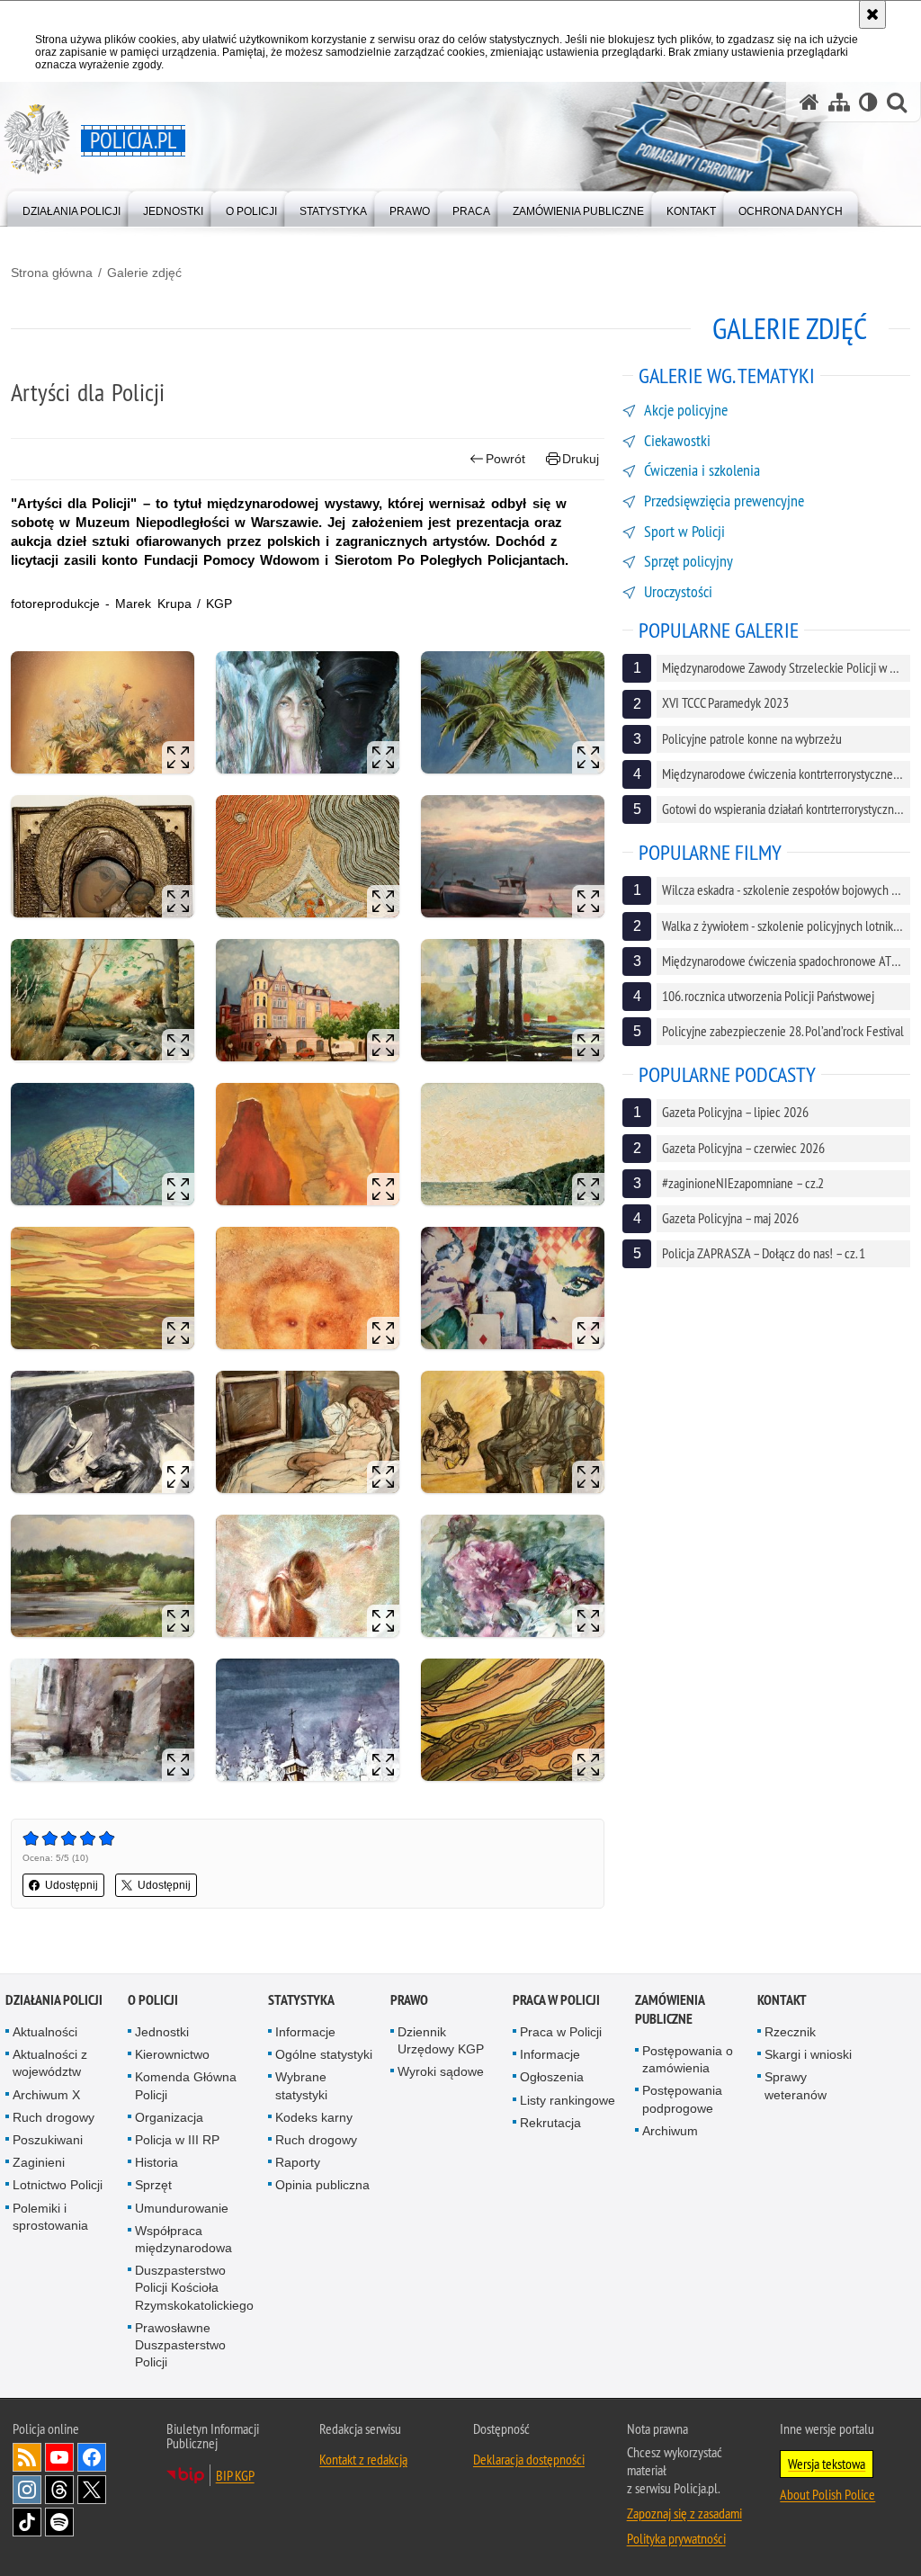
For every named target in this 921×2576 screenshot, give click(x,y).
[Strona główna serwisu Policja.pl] (809, 102)
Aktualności (45, 2032)
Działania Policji (54, 2000)
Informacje (305, 2032)
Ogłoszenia (552, 2077)
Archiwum (670, 2131)
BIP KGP (235, 2475)
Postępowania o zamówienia (688, 2059)
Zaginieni (39, 2162)
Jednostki (162, 2032)
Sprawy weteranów (796, 2085)
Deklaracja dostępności (529, 2459)
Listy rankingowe (568, 2100)
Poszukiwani (48, 2140)
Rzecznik (790, 2032)
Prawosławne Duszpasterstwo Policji (180, 2345)
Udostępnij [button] (72, 1885)
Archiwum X (46, 2095)
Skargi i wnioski (808, 2054)
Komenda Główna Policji (186, 2085)
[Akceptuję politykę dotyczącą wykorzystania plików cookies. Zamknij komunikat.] (872, 14)
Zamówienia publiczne (670, 2009)
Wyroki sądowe (441, 2071)
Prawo (409, 2000)
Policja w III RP (177, 2140)
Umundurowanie (182, 2208)
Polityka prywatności (676, 2538)
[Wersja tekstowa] (868, 102)
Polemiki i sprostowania (50, 2217)
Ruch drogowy (54, 2117)
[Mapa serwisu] (839, 102)
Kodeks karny (314, 2117)
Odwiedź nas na (59, 2457)
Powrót (505, 459)
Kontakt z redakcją (363, 2459)
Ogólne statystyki (324, 2054)
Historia (156, 2162)
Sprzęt (153, 2185)
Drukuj (581, 459)
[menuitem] (72, 207)
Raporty (298, 2162)
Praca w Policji (556, 2000)
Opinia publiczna (322, 2185)
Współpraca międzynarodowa (183, 2239)
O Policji (153, 2000)
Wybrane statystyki (301, 2085)
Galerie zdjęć (144, 273)
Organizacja (169, 2117)
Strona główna (52, 273)
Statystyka (301, 2000)
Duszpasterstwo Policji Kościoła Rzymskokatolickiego (194, 2287)
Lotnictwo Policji (58, 2185)
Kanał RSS (27, 2457)
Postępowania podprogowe (682, 2099)
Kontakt (782, 2000)
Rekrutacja (550, 2123)
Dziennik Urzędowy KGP (441, 2040)
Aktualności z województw (50, 2063)
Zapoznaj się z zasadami (684, 2513)
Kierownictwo (172, 2054)
